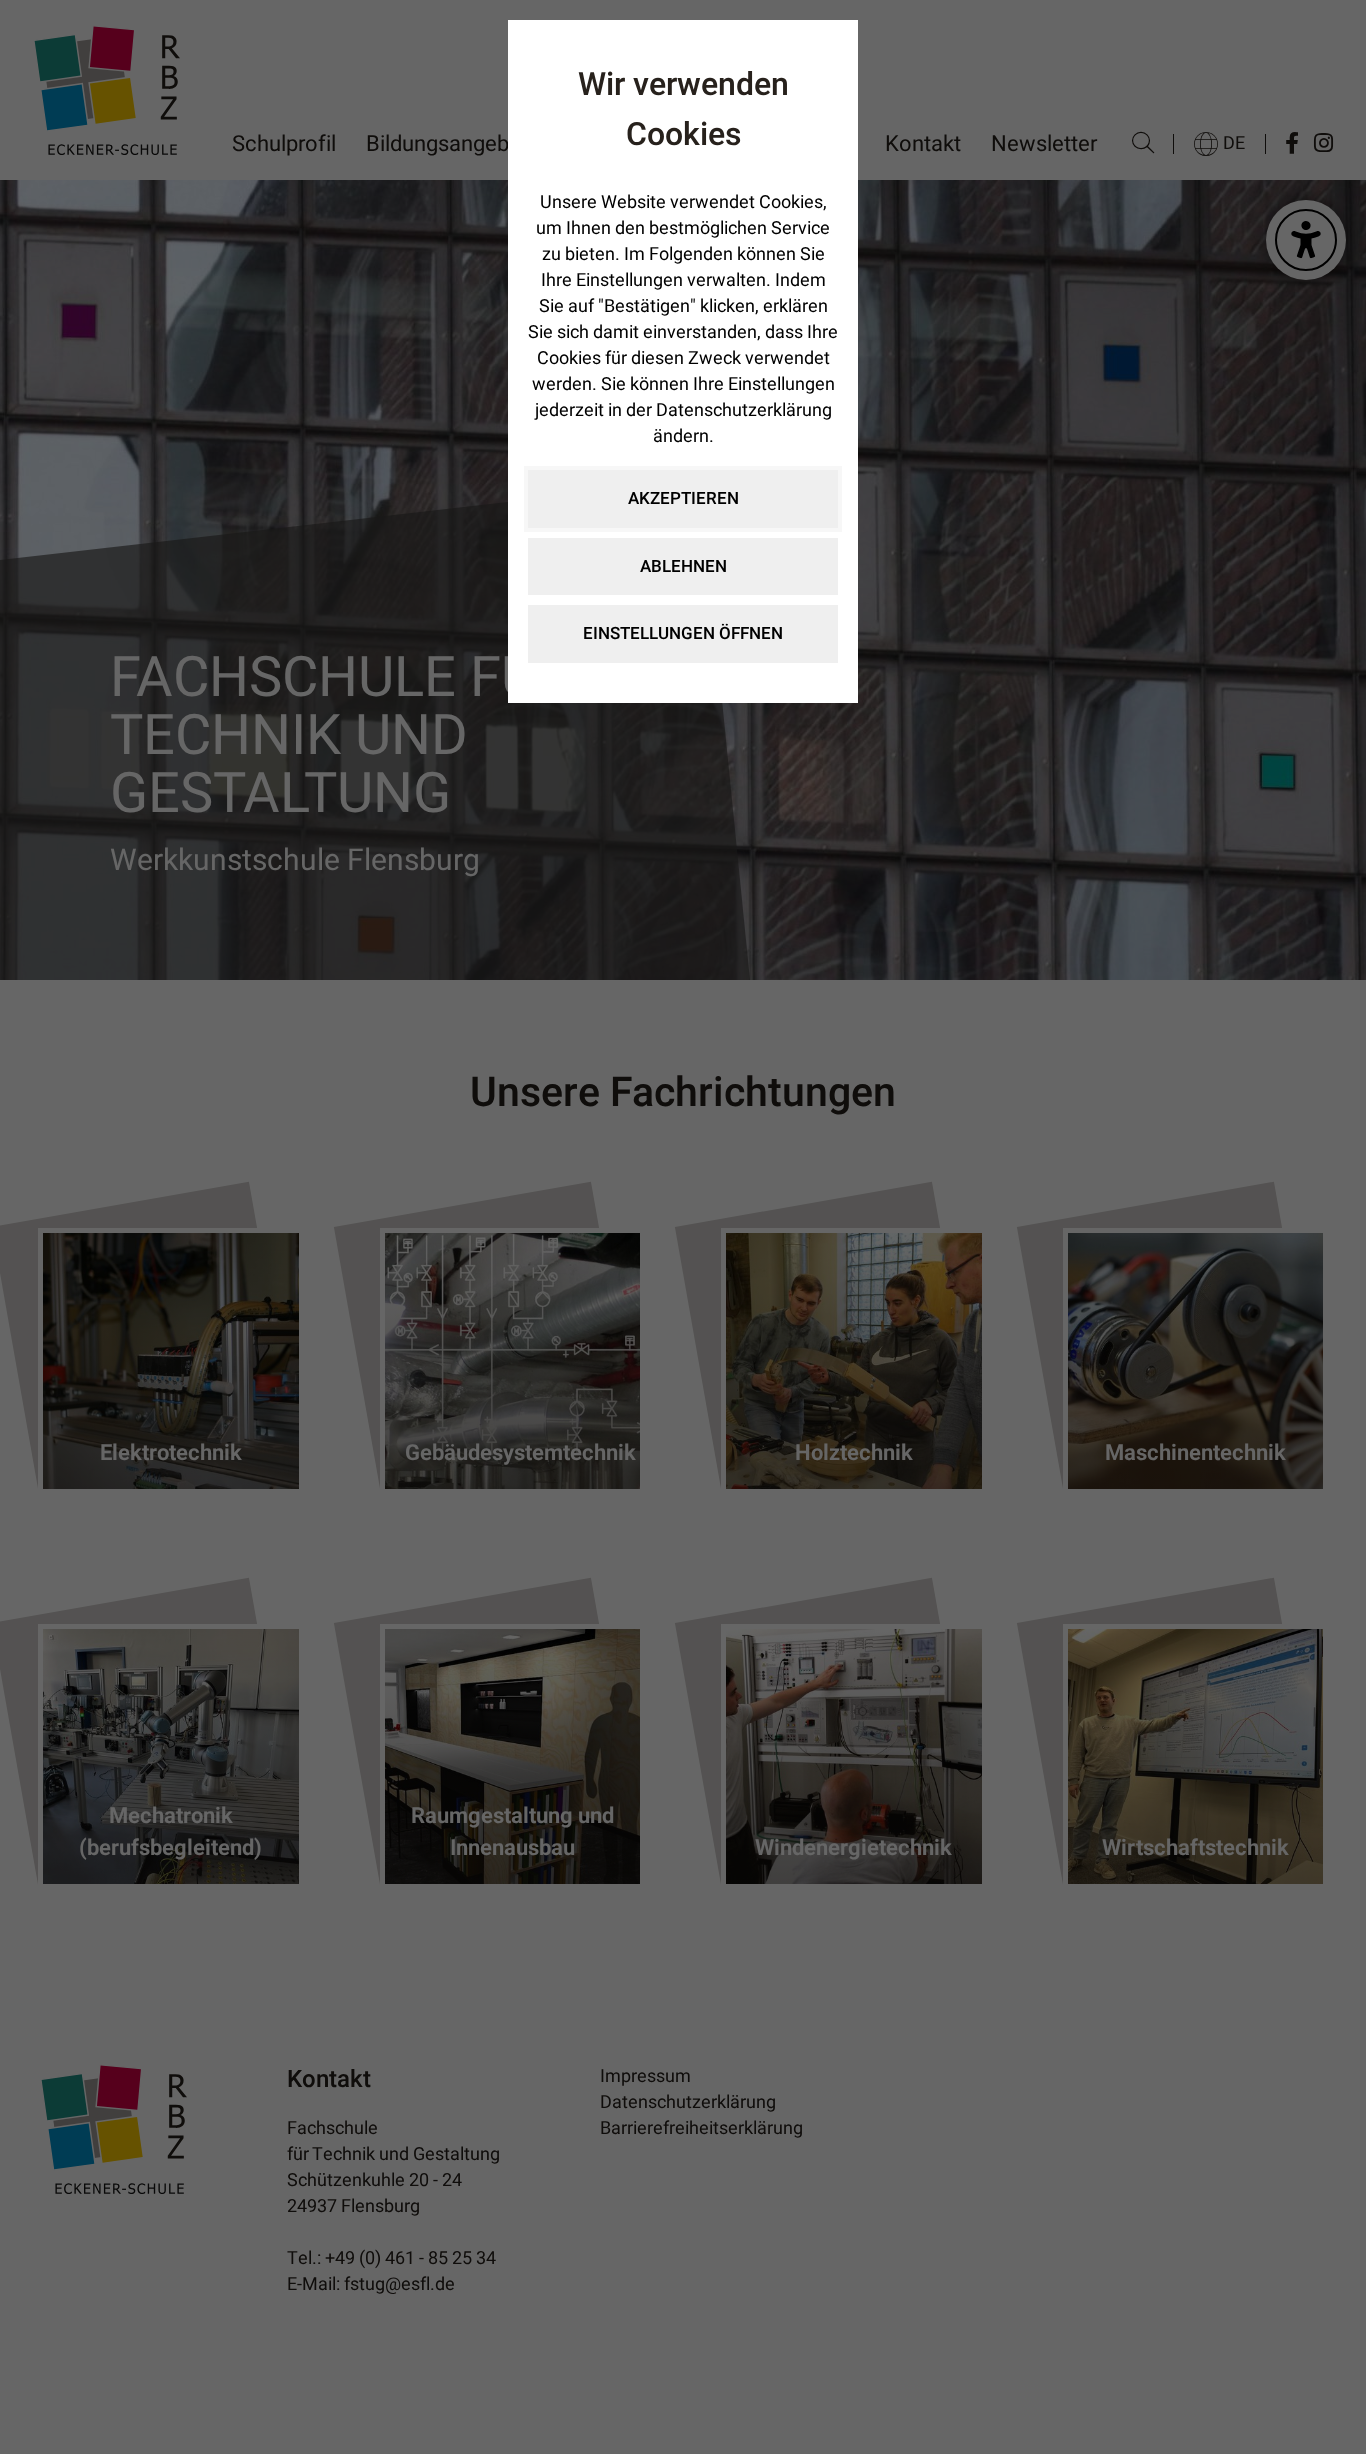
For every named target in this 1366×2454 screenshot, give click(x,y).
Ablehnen (683, 566)
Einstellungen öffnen (683, 633)
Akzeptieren (683, 498)
